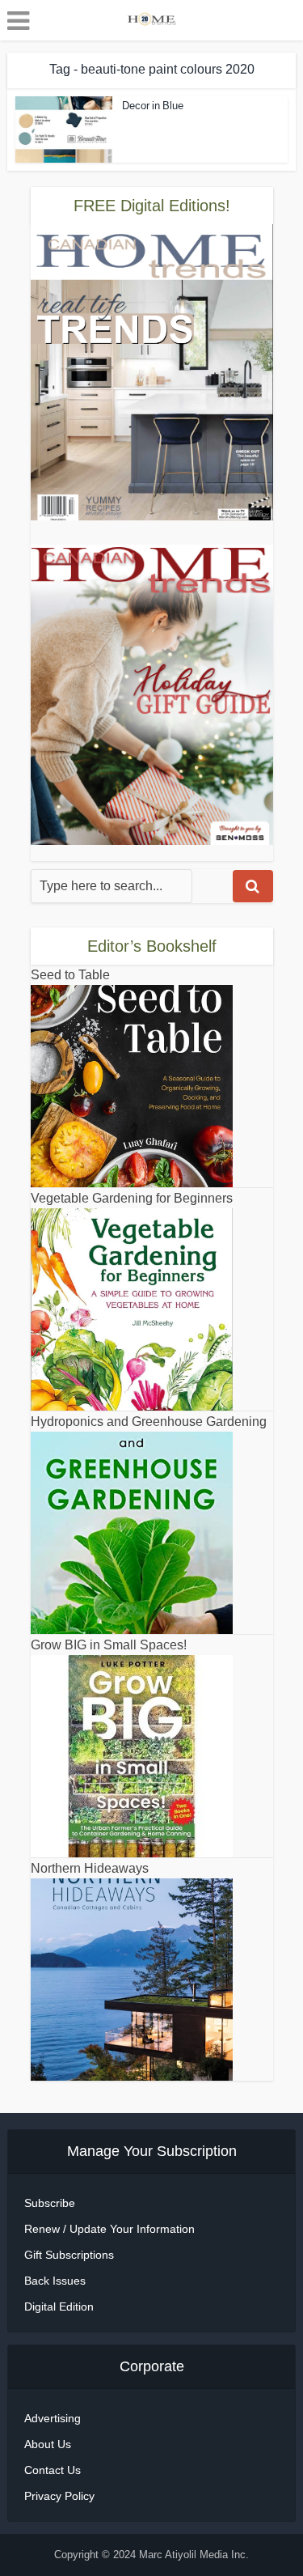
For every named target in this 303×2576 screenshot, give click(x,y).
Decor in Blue (153, 106)
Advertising (53, 2418)
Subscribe (50, 2203)
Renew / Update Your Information (109, 2229)
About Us (48, 2444)
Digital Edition (59, 2307)
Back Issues (55, 2281)
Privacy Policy (59, 2496)
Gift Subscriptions (69, 2255)
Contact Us (53, 2470)
